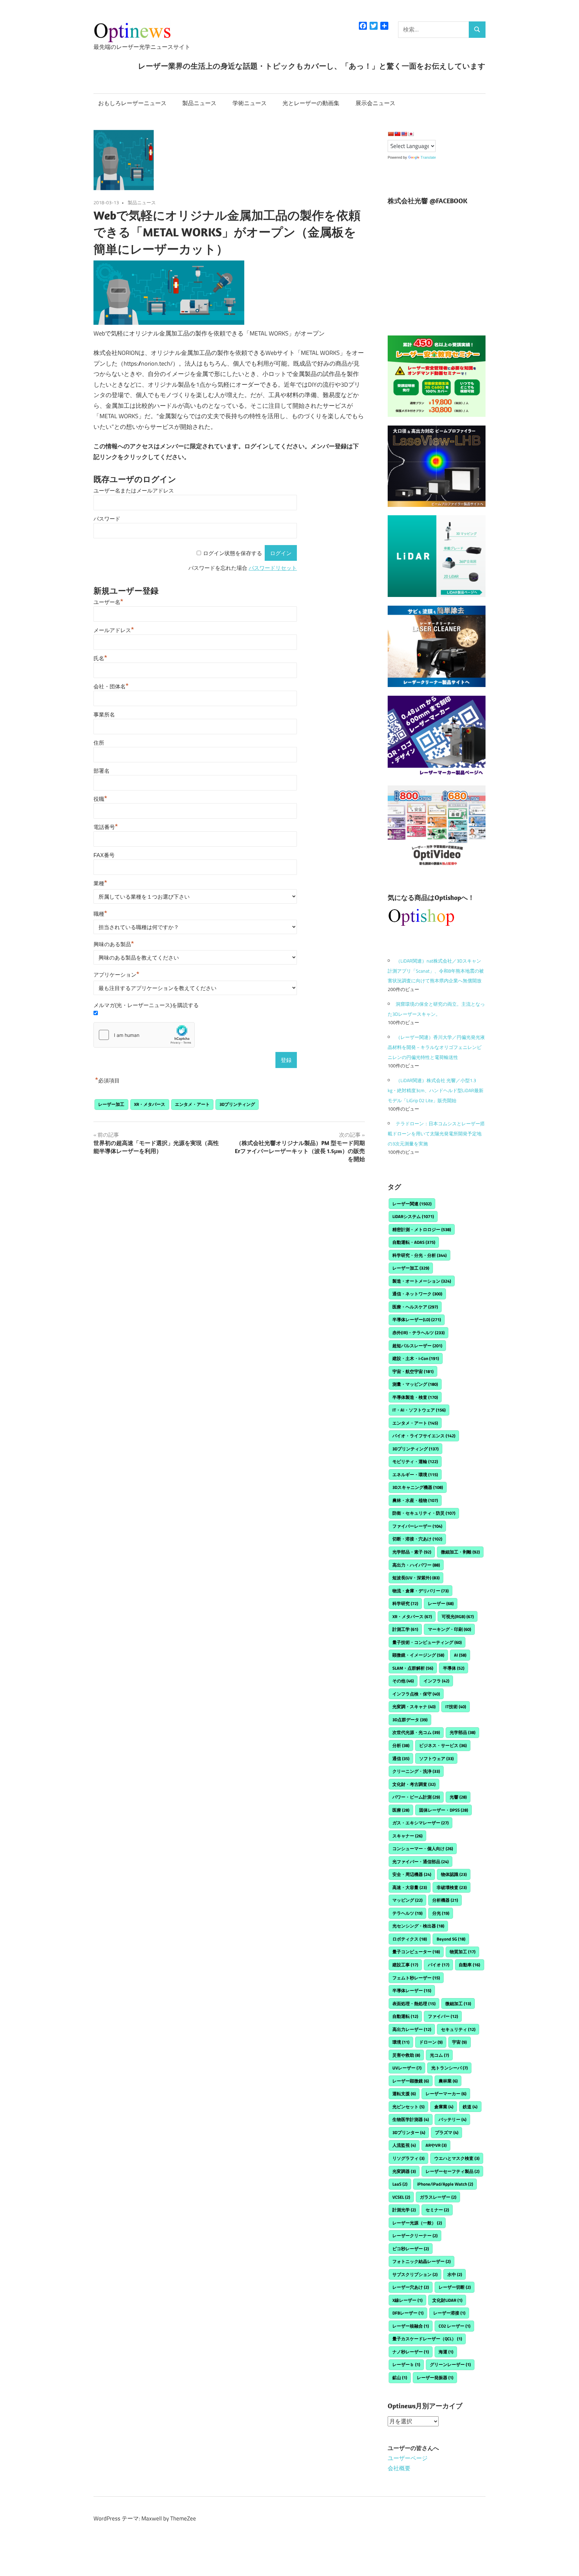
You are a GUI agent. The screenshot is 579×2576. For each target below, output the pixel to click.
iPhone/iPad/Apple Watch (445, 2184)
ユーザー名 (108, 602)
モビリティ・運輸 (415, 1461)
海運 (446, 2352)
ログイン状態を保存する (233, 553)
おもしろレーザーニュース (132, 103)
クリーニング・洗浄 (416, 1771)
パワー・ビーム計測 (416, 1797)
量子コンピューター (416, 1952)
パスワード (107, 519)
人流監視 (404, 2145)
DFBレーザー (408, 2313)
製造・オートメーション (422, 1281)
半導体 (454, 1668)
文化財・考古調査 (414, 1784)
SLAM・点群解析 (413, 1668)
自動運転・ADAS (414, 1242)
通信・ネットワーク (417, 1294)
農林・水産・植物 (415, 1500)
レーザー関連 (412, 1204)
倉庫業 (444, 2107)
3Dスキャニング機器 (418, 1487)
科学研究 (405, 1603)
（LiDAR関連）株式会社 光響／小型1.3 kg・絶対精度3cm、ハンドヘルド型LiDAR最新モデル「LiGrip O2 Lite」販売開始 (436, 1090)
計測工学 (405, 1629)
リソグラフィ (408, 2158)
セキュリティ (458, 2029)
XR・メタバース (150, 1104)
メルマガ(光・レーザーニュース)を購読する (146, 1005)
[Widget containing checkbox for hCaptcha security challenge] (144, 1035)
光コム (439, 2055)
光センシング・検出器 (418, 1926)
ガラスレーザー (438, 2197)
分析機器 (445, 1900)
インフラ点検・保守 (416, 1694)
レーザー (441, 1603)
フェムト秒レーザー (416, 1978)
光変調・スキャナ (414, 1707)
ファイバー (443, 2016)
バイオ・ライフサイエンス (424, 1436)
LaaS (400, 2184)
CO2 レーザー (455, 2326)
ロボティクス (410, 1939)
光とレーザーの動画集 (311, 103)
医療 (401, 1810)
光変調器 (404, 2171)
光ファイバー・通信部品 (421, 1862)
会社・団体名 (111, 687)
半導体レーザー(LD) (417, 1319)
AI (460, 1655)
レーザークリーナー (415, 2236)
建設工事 (405, 1965)
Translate (428, 157)
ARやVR (436, 2145)
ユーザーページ (408, 2458)
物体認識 (454, 1874)
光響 (458, 1797)
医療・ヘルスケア (415, 1307)
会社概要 (399, 2468)
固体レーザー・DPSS (444, 1810)
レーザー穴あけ (411, 2287)
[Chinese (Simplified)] (391, 134)
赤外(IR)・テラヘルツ (419, 1333)
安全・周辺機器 (412, 1874)
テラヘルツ (407, 1913)
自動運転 (405, 2016)
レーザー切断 (455, 2287)
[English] (404, 134)
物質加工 (463, 1952)
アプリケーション (116, 975)
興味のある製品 (114, 944)
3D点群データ (410, 1720)
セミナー (437, 2210)
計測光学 (404, 2210)
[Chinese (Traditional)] (397, 134)
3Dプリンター (409, 2132)
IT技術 (456, 1707)
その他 (403, 1681)
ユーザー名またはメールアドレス (134, 491)
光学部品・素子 (412, 1552)
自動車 (469, 1965)
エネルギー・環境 (415, 1474)
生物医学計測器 (411, 2119)
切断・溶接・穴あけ (417, 1539)
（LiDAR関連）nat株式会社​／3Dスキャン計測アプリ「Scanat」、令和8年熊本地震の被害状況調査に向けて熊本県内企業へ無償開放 (436, 971)
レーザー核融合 (411, 2326)
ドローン (431, 2042)
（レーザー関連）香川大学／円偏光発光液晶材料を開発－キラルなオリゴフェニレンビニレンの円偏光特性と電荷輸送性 (436, 1047)
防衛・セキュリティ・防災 (424, 1513)
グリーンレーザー (450, 2364)
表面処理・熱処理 (414, 2003)
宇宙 (459, 2042)
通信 (401, 1758)
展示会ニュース (375, 103)
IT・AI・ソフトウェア (419, 1410)
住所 (99, 743)
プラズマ (447, 2132)
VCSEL (401, 2197)
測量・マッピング (415, 1384)
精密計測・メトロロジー (422, 1229)
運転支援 (404, 2094)
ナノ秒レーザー (411, 2352)
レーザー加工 (111, 1104)
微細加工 (458, 2003)
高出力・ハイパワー (416, 1565)
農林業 (448, 2081)
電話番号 (106, 827)
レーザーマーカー (446, 2094)
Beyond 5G (451, 1939)
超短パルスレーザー (417, 1346)
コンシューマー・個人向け (423, 1848)
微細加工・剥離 (460, 1552)
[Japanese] (411, 134)
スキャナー (407, 1836)
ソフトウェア (436, 1758)
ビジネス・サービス (443, 1745)
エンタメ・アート (192, 1104)
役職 (100, 799)
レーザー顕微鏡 (411, 2081)
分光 (441, 1913)
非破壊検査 (452, 1887)
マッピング (407, 1900)
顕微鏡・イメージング (418, 1655)
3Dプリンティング (237, 1104)
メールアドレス (114, 630)
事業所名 (104, 715)
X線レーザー (407, 2300)
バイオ (439, 1965)
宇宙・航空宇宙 (413, 1371)
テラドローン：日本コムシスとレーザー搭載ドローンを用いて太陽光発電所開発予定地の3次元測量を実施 (436, 1133)
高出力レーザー (412, 2029)
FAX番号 (104, 855)
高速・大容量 (410, 1887)
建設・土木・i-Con (416, 1358)
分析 (401, 1745)
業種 (100, 883)
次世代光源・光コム (416, 1732)
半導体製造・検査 (415, 1397)
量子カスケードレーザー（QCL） (427, 2339)
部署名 (102, 771)
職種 (100, 914)
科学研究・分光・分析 (420, 1255)
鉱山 (400, 2377)
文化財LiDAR (447, 2300)
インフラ (436, 1681)
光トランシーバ (449, 2068)
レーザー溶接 (449, 2313)
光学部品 (463, 1732)
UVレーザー (407, 2068)
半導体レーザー (412, 1990)
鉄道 (470, 2107)
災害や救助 (406, 2055)
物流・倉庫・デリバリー (421, 1591)
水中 (455, 2274)
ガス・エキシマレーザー (421, 1823)
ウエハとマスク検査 (457, 2158)
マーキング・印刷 (449, 1629)
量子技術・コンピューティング (427, 1642)
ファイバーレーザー (417, 1526)
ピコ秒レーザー (411, 2249)
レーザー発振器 (435, 2377)
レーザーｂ (406, 2364)
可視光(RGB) (458, 1616)
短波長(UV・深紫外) (416, 1578)
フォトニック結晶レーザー (422, 2261)
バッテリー (453, 2119)
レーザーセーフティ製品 (453, 2171)
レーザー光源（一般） (417, 2223)
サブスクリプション (415, 2274)
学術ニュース (250, 103)
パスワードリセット (273, 568)
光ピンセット (408, 2107)
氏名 (100, 658)
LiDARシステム (413, 1216)
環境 (401, 2042)
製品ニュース (199, 103)
